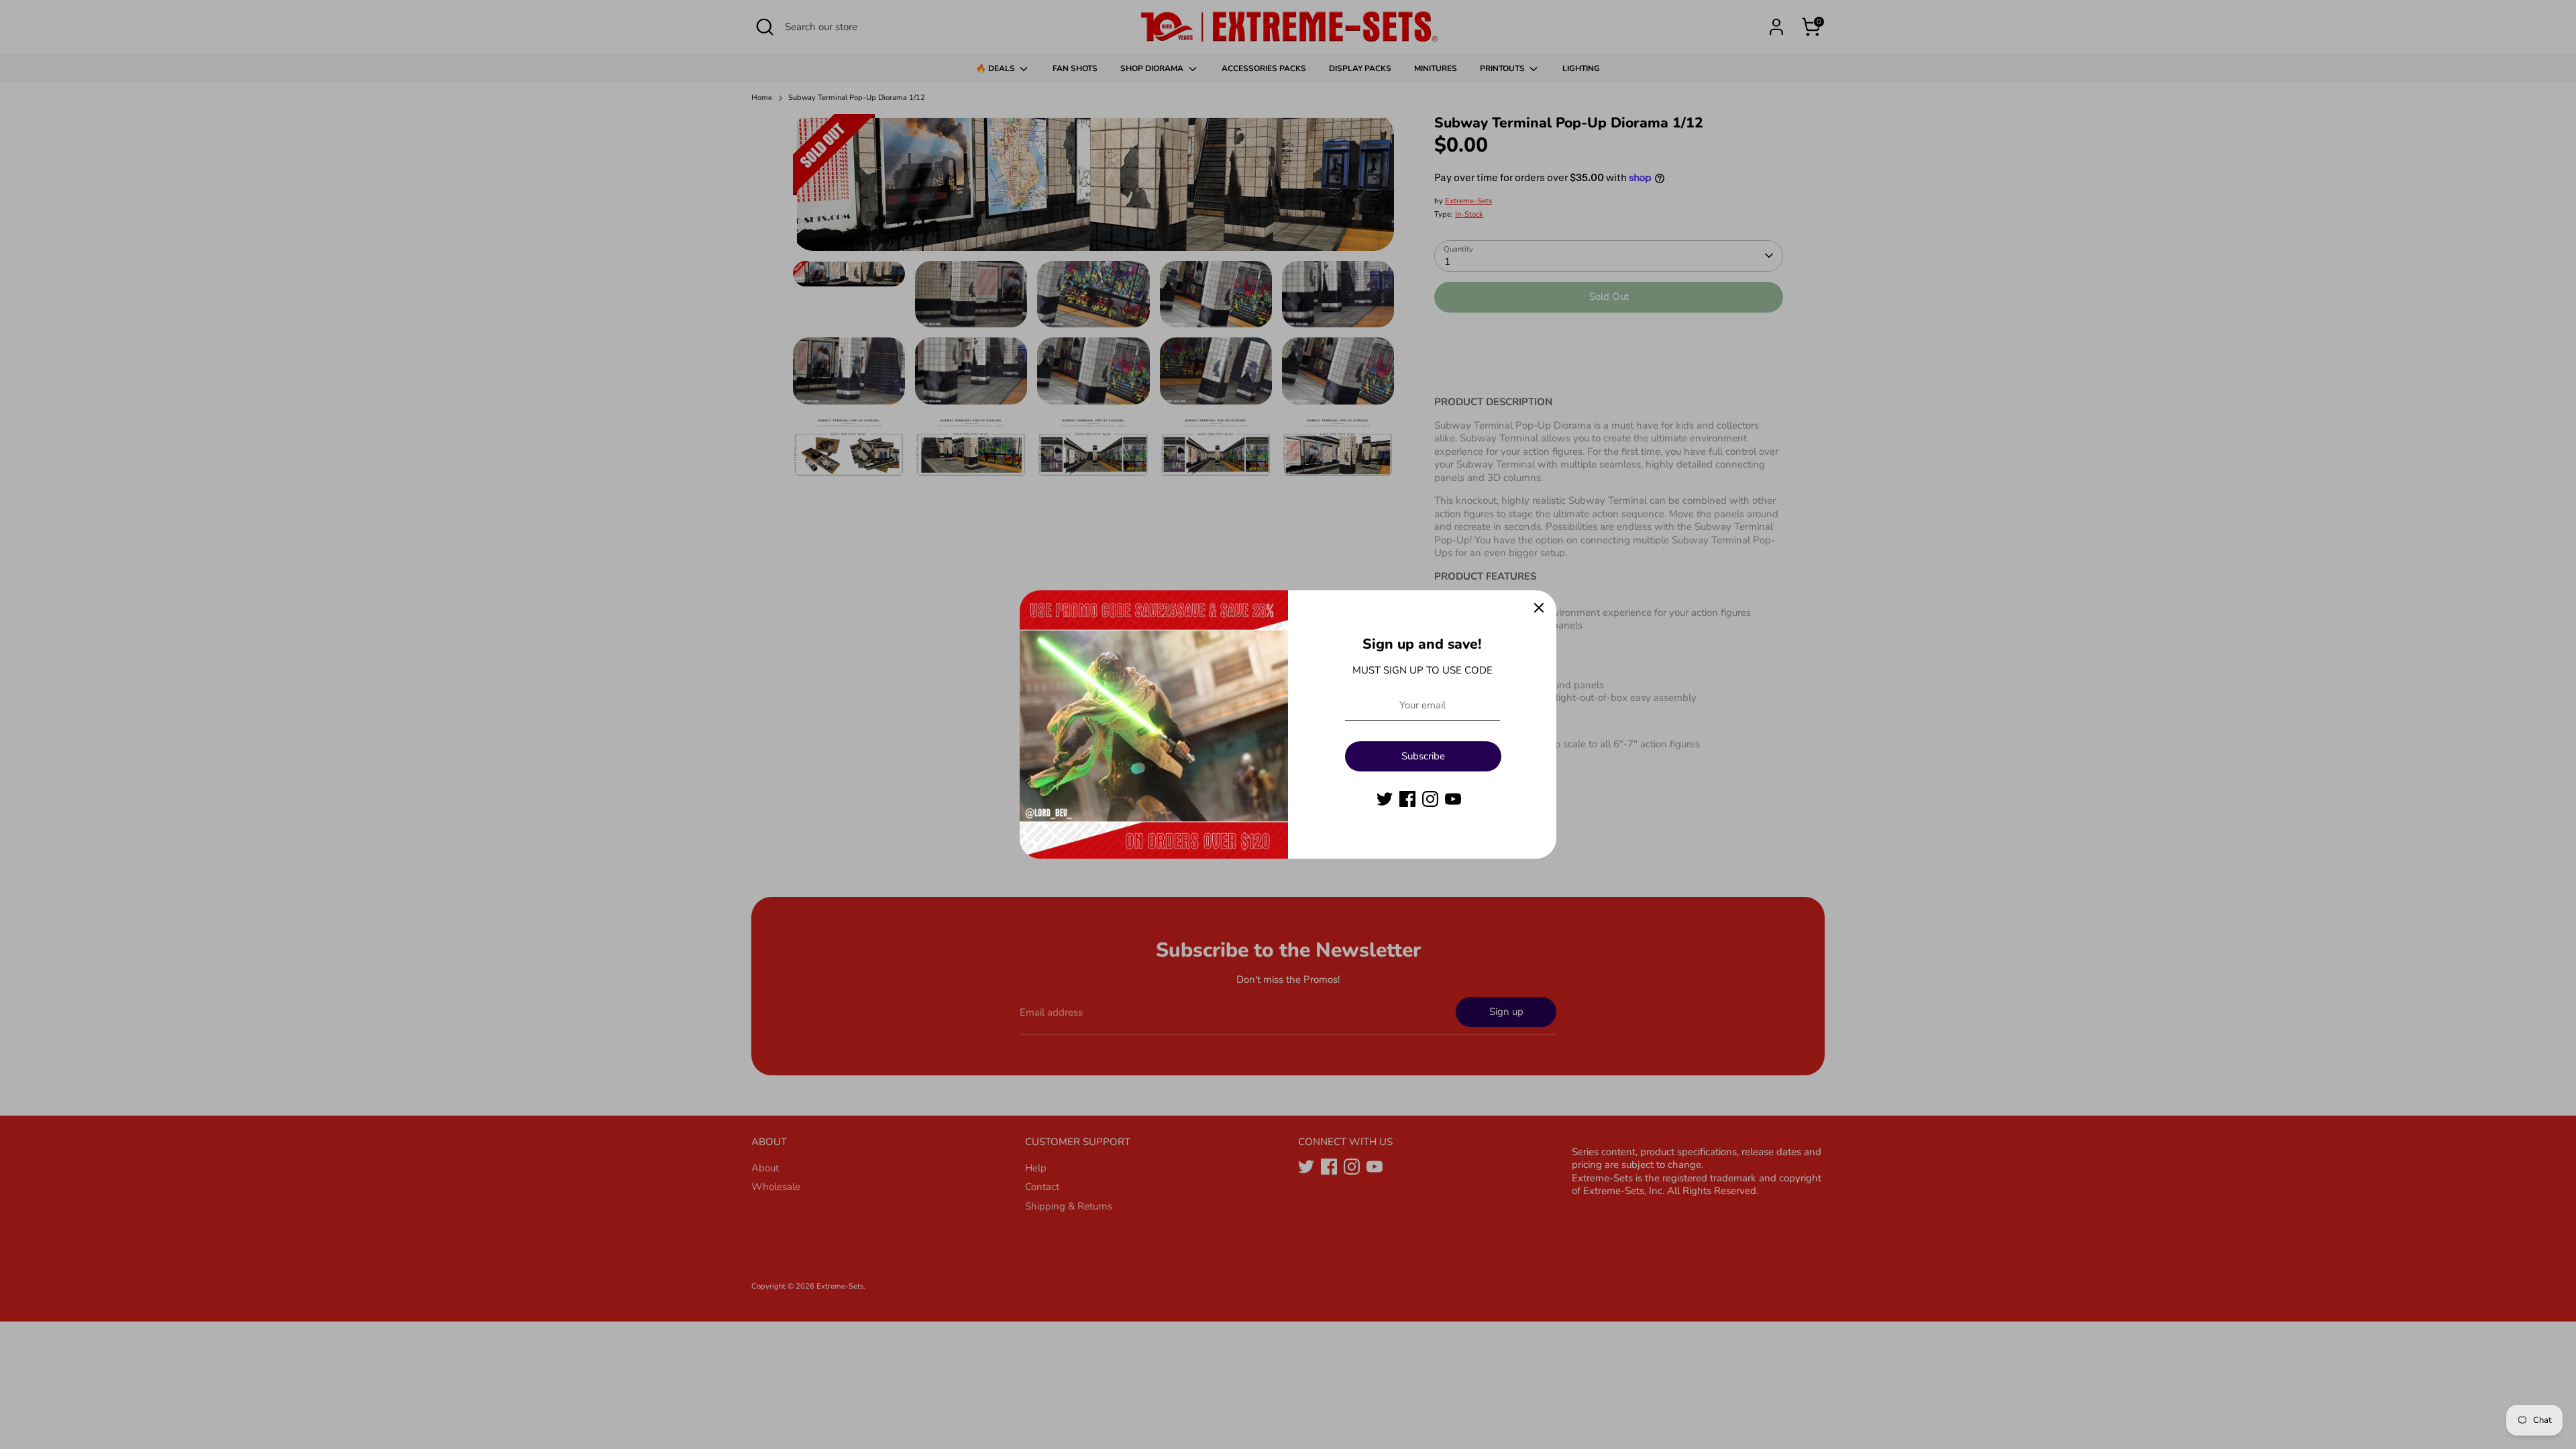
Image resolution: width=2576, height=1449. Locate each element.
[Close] (1539, 608)
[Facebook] (1407, 799)
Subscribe (1423, 756)
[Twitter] (1385, 799)
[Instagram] (1430, 799)
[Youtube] (1453, 799)
